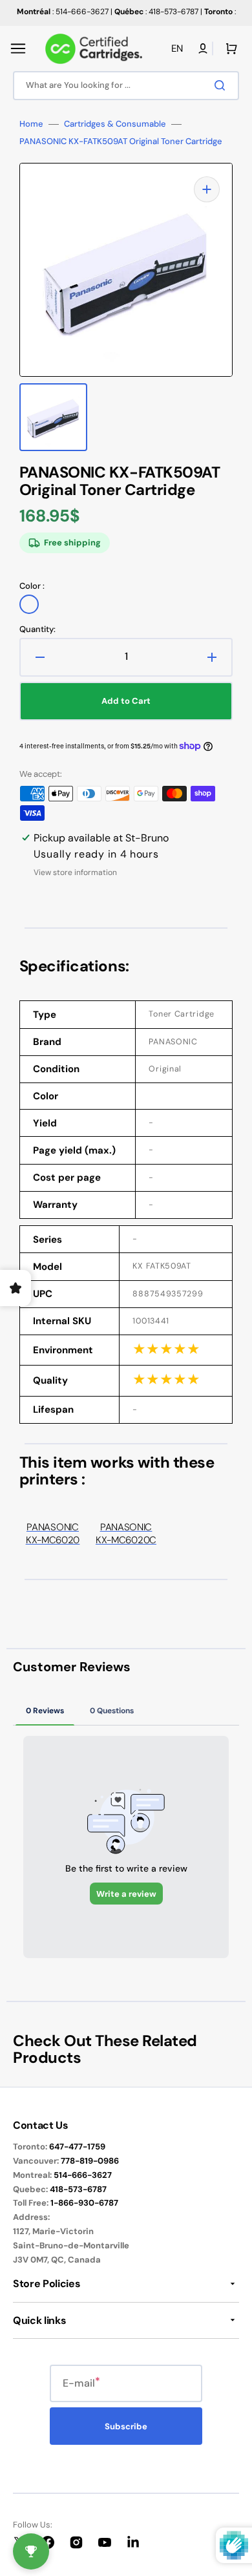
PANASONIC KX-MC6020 (53, 1534)
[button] (18, 48)
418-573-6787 (78, 2189)
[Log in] (203, 48)
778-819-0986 (90, 2161)
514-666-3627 (83, 2175)
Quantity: (37, 629)
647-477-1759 (77, 2147)
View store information (75, 873)
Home (31, 124)
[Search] (222, 85)
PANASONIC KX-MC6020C (126, 1534)
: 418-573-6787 (156, 12)
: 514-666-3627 (63, 12)
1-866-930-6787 (84, 2203)
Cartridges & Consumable (115, 124)
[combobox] (126, 86)
